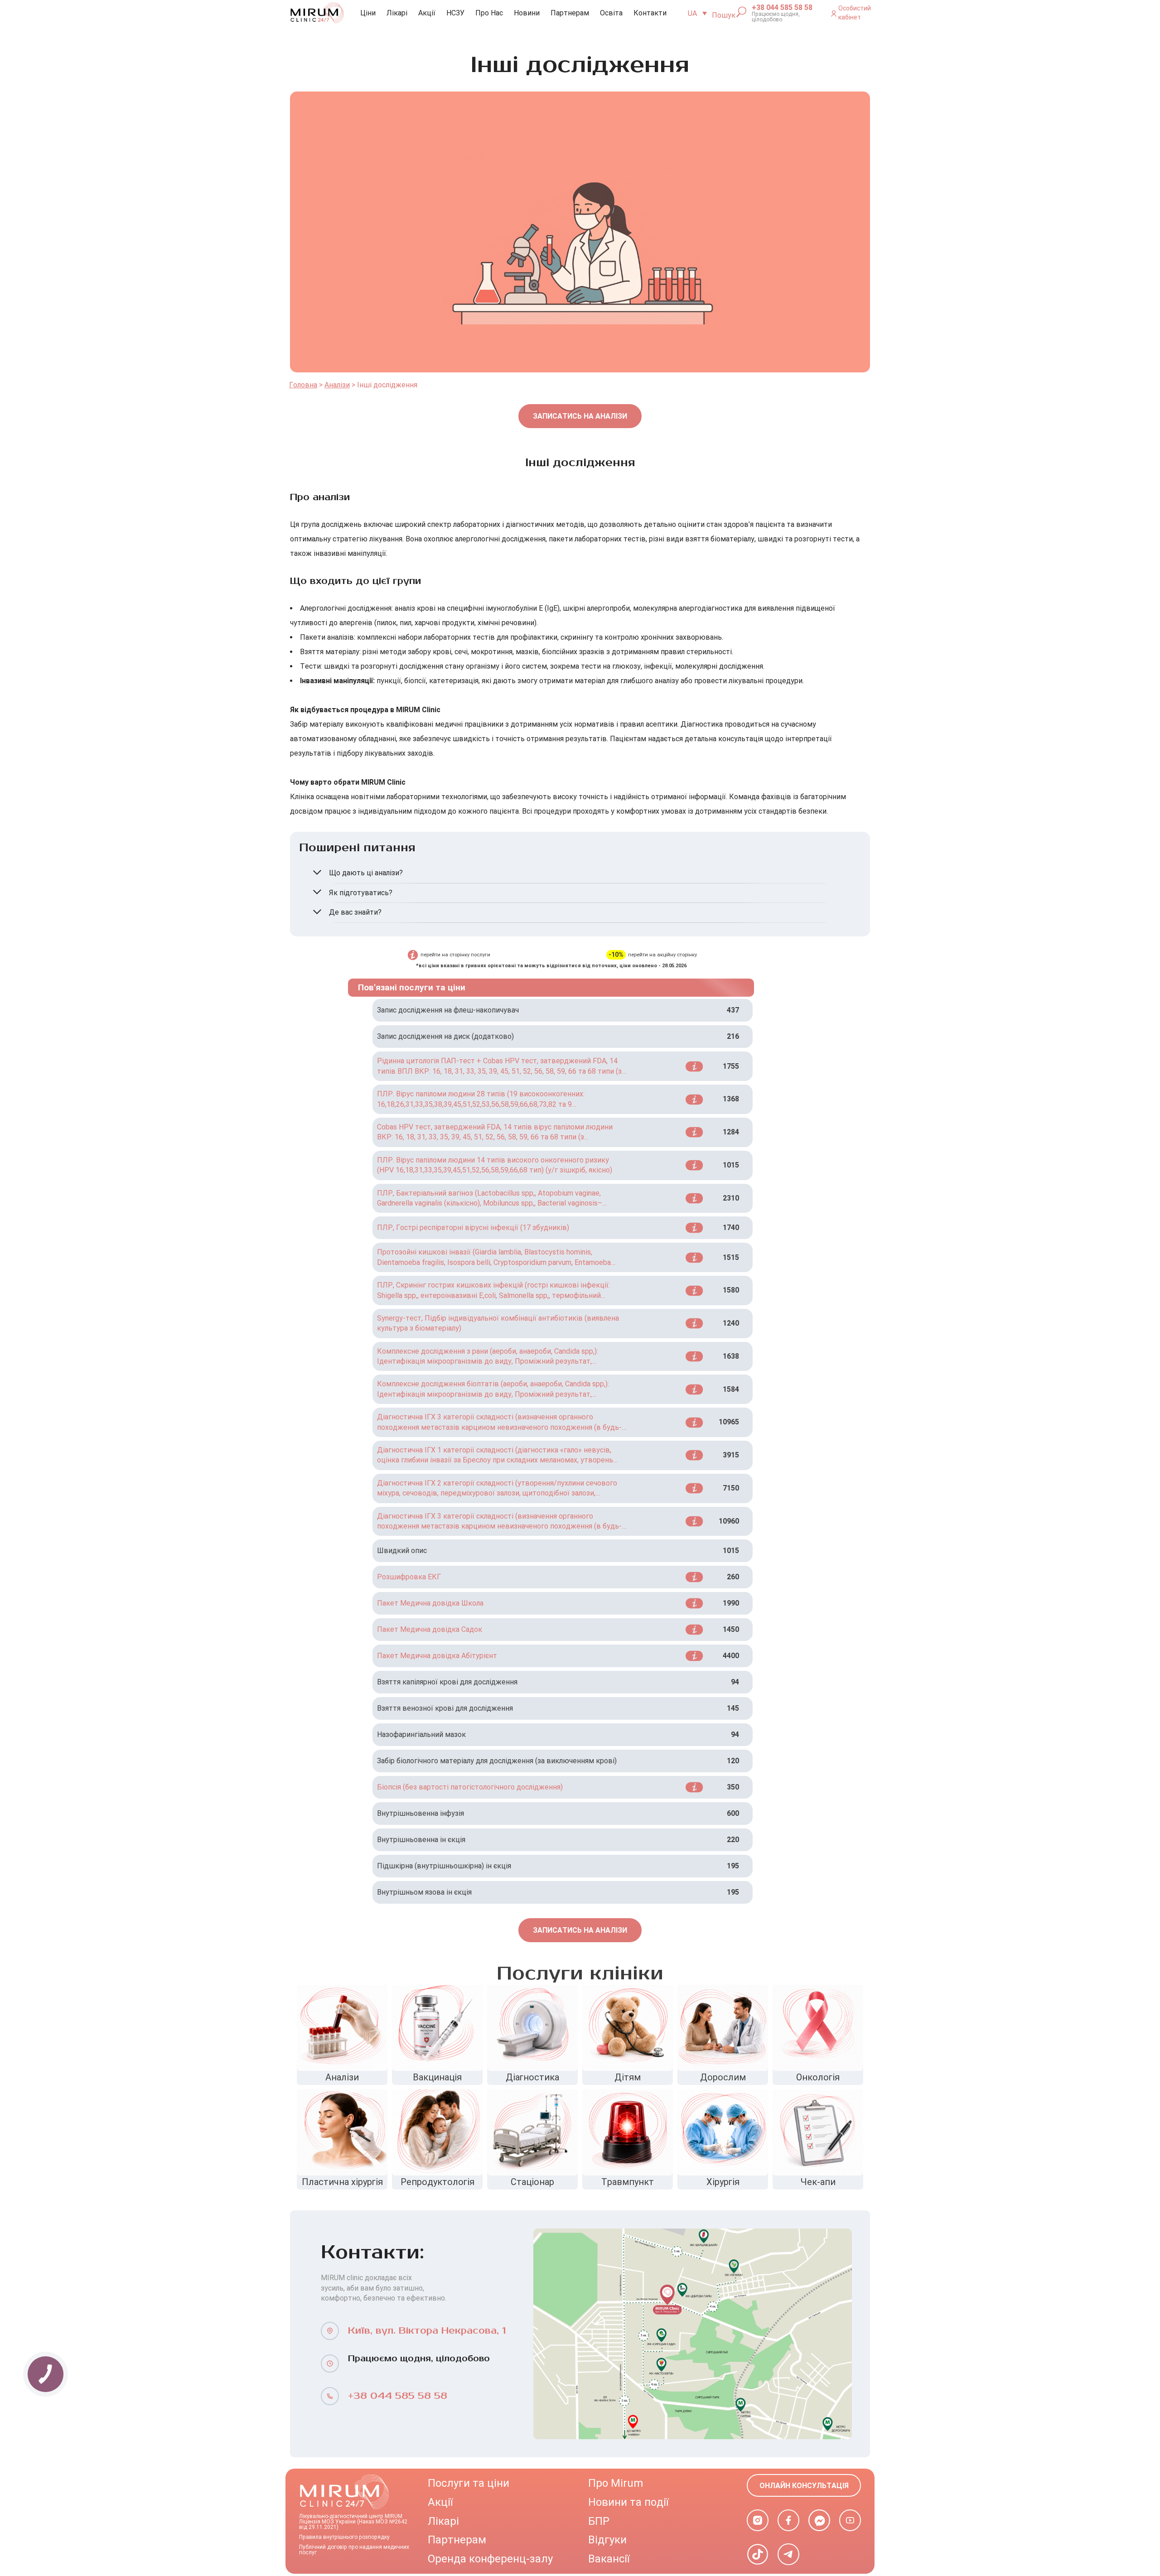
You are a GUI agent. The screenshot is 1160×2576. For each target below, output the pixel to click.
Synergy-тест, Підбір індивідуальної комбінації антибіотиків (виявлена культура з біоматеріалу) (498, 1323)
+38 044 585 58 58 (782, 8)
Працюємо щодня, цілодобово (776, 17)
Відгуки (607, 2540)
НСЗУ (455, 13)
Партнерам (570, 13)
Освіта (611, 13)
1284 (731, 1132)
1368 (731, 1099)
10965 (729, 1422)
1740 (731, 1228)
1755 (731, 1066)
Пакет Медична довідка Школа (430, 1603)
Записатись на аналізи (580, 416)
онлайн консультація (804, 2486)
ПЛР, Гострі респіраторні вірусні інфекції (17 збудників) (473, 1228)
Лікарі (397, 13)
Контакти (650, 13)
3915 (731, 1455)
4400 (731, 1656)
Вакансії (609, 2559)
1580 (731, 1290)
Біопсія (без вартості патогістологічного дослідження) (470, 1787)
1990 (731, 1603)
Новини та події (628, 2502)
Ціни (368, 13)
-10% (616, 955)
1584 (731, 1389)
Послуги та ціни (469, 2483)
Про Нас (489, 13)
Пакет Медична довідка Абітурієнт (437, 1656)
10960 (729, 1521)
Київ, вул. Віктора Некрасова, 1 (427, 2331)
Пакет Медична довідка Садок (430, 1629)
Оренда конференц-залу (490, 2559)
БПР (599, 2521)
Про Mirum (616, 2483)
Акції (427, 13)
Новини (527, 13)
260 (733, 1577)
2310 (731, 1198)
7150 (731, 1488)
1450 (731, 1629)
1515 (731, 1257)
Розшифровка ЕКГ (409, 1577)
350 (733, 1787)
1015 (731, 1165)
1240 (731, 1323)
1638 (731, 1356)
